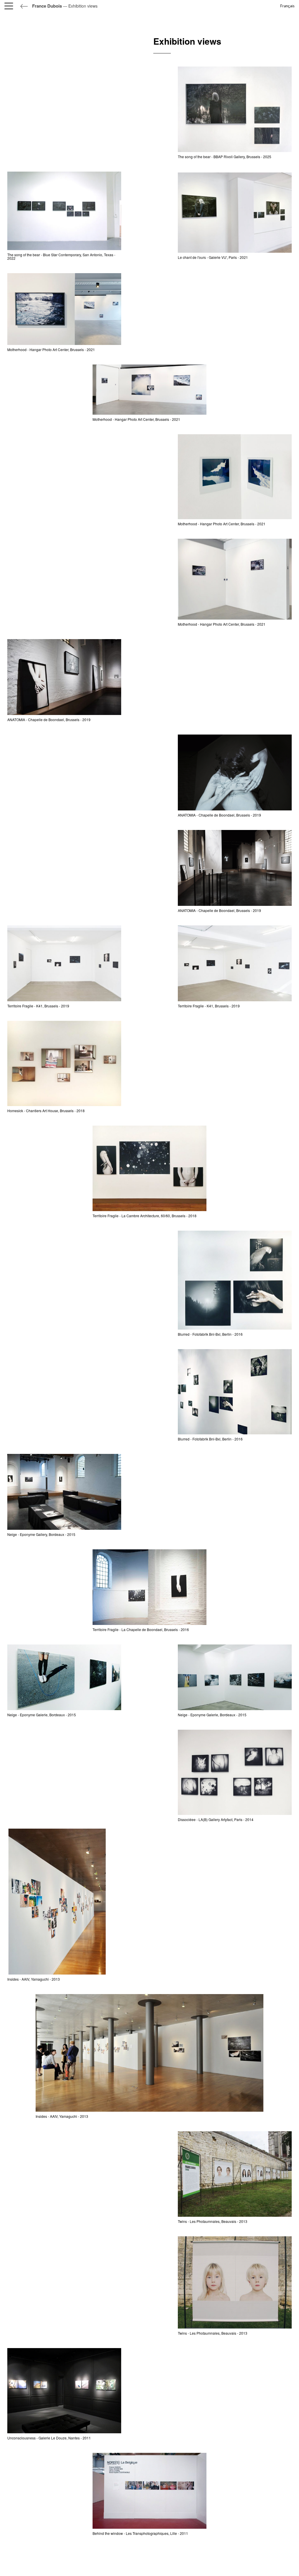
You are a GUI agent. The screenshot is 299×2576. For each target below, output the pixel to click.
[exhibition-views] (64, 210)
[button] (10, 6)
